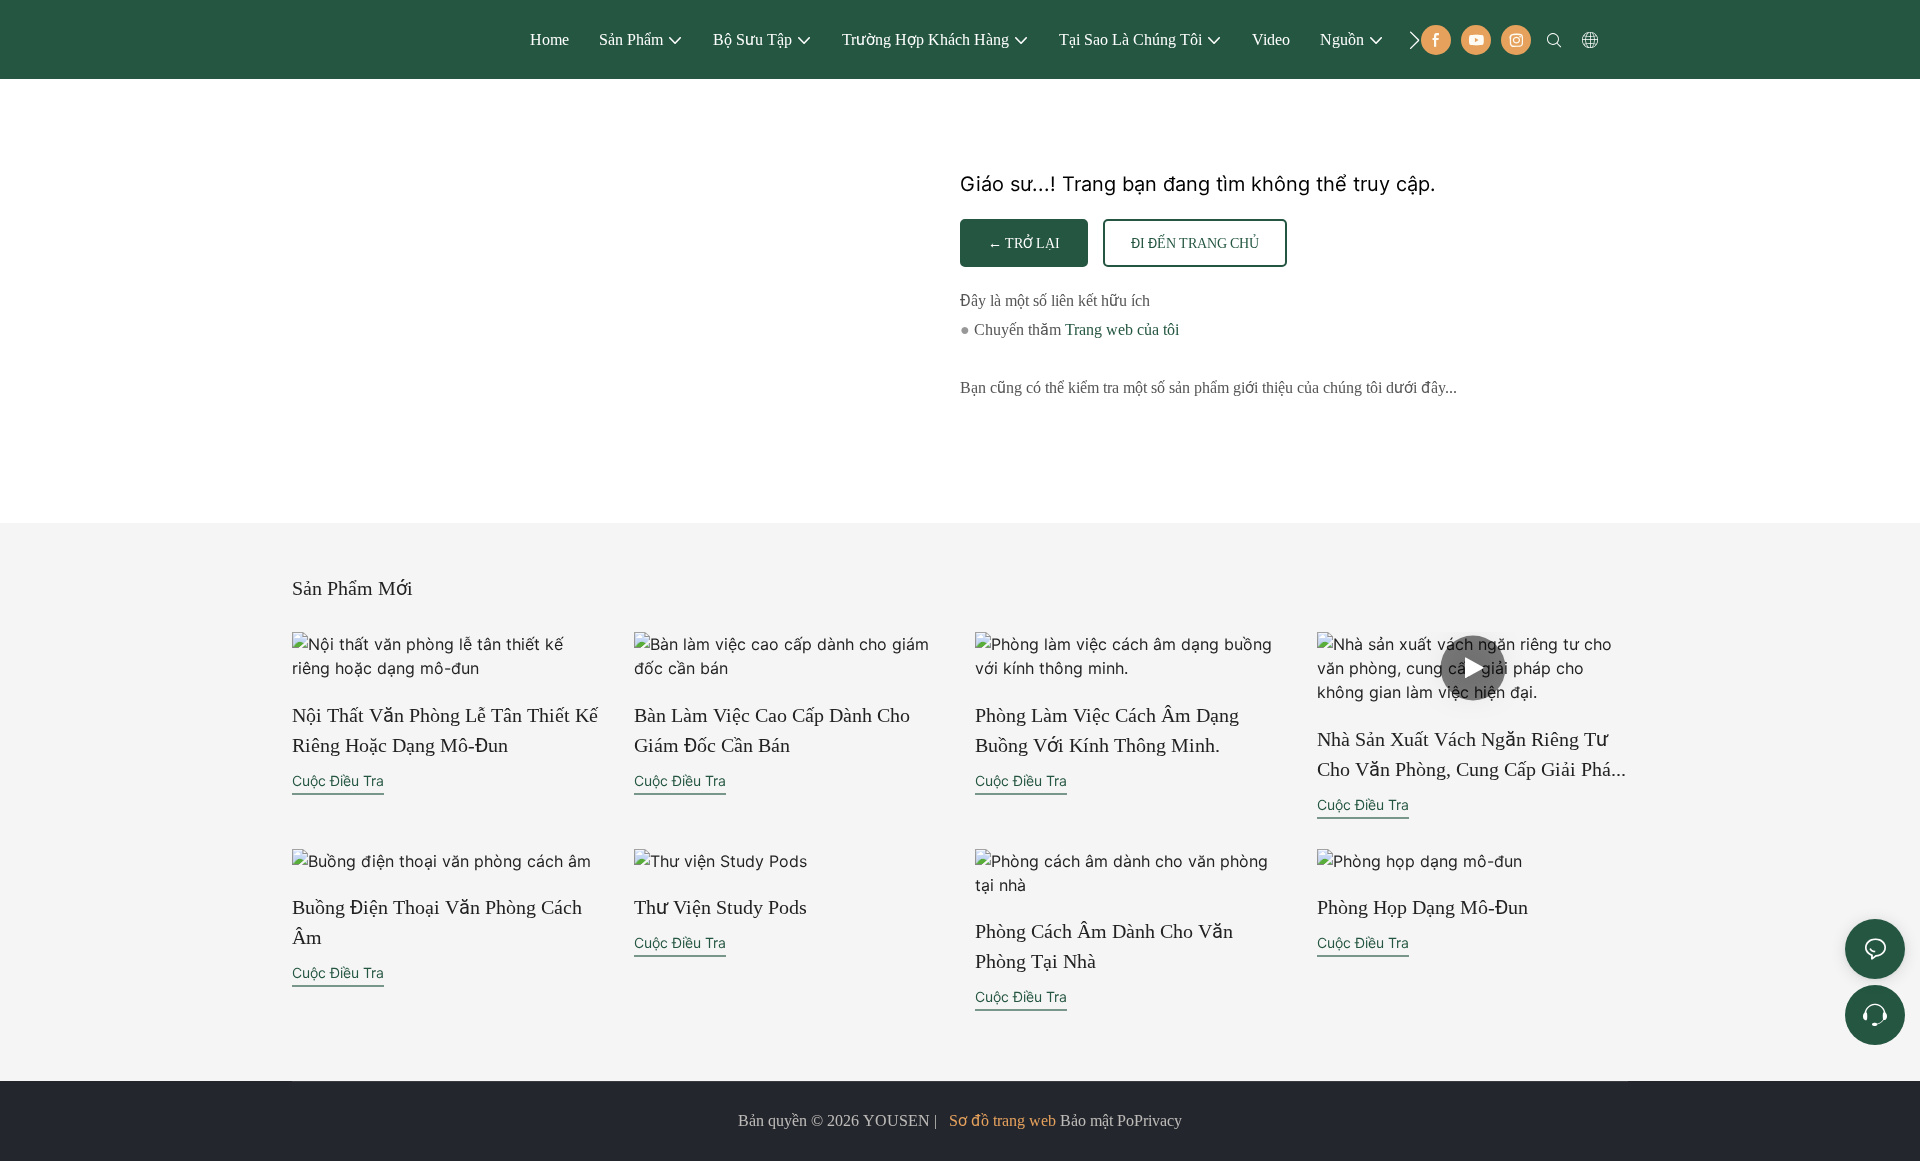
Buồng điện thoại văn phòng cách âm (437, 922)
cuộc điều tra (338, 780)
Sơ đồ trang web (1002, 1120)
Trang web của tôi (1122, 329)
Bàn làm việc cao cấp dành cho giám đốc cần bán (772, 730)
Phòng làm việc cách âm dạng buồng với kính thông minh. (1107, 730)
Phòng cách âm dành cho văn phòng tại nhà (1104, 946)
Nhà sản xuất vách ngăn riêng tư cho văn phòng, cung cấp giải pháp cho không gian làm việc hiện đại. (1469, 755)
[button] (1414, 40)
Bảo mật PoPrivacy (1119, 1120)
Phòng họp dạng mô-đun (1422, 907)
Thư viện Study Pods (720, 907)
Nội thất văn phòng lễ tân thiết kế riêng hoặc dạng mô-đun (445, 730)
